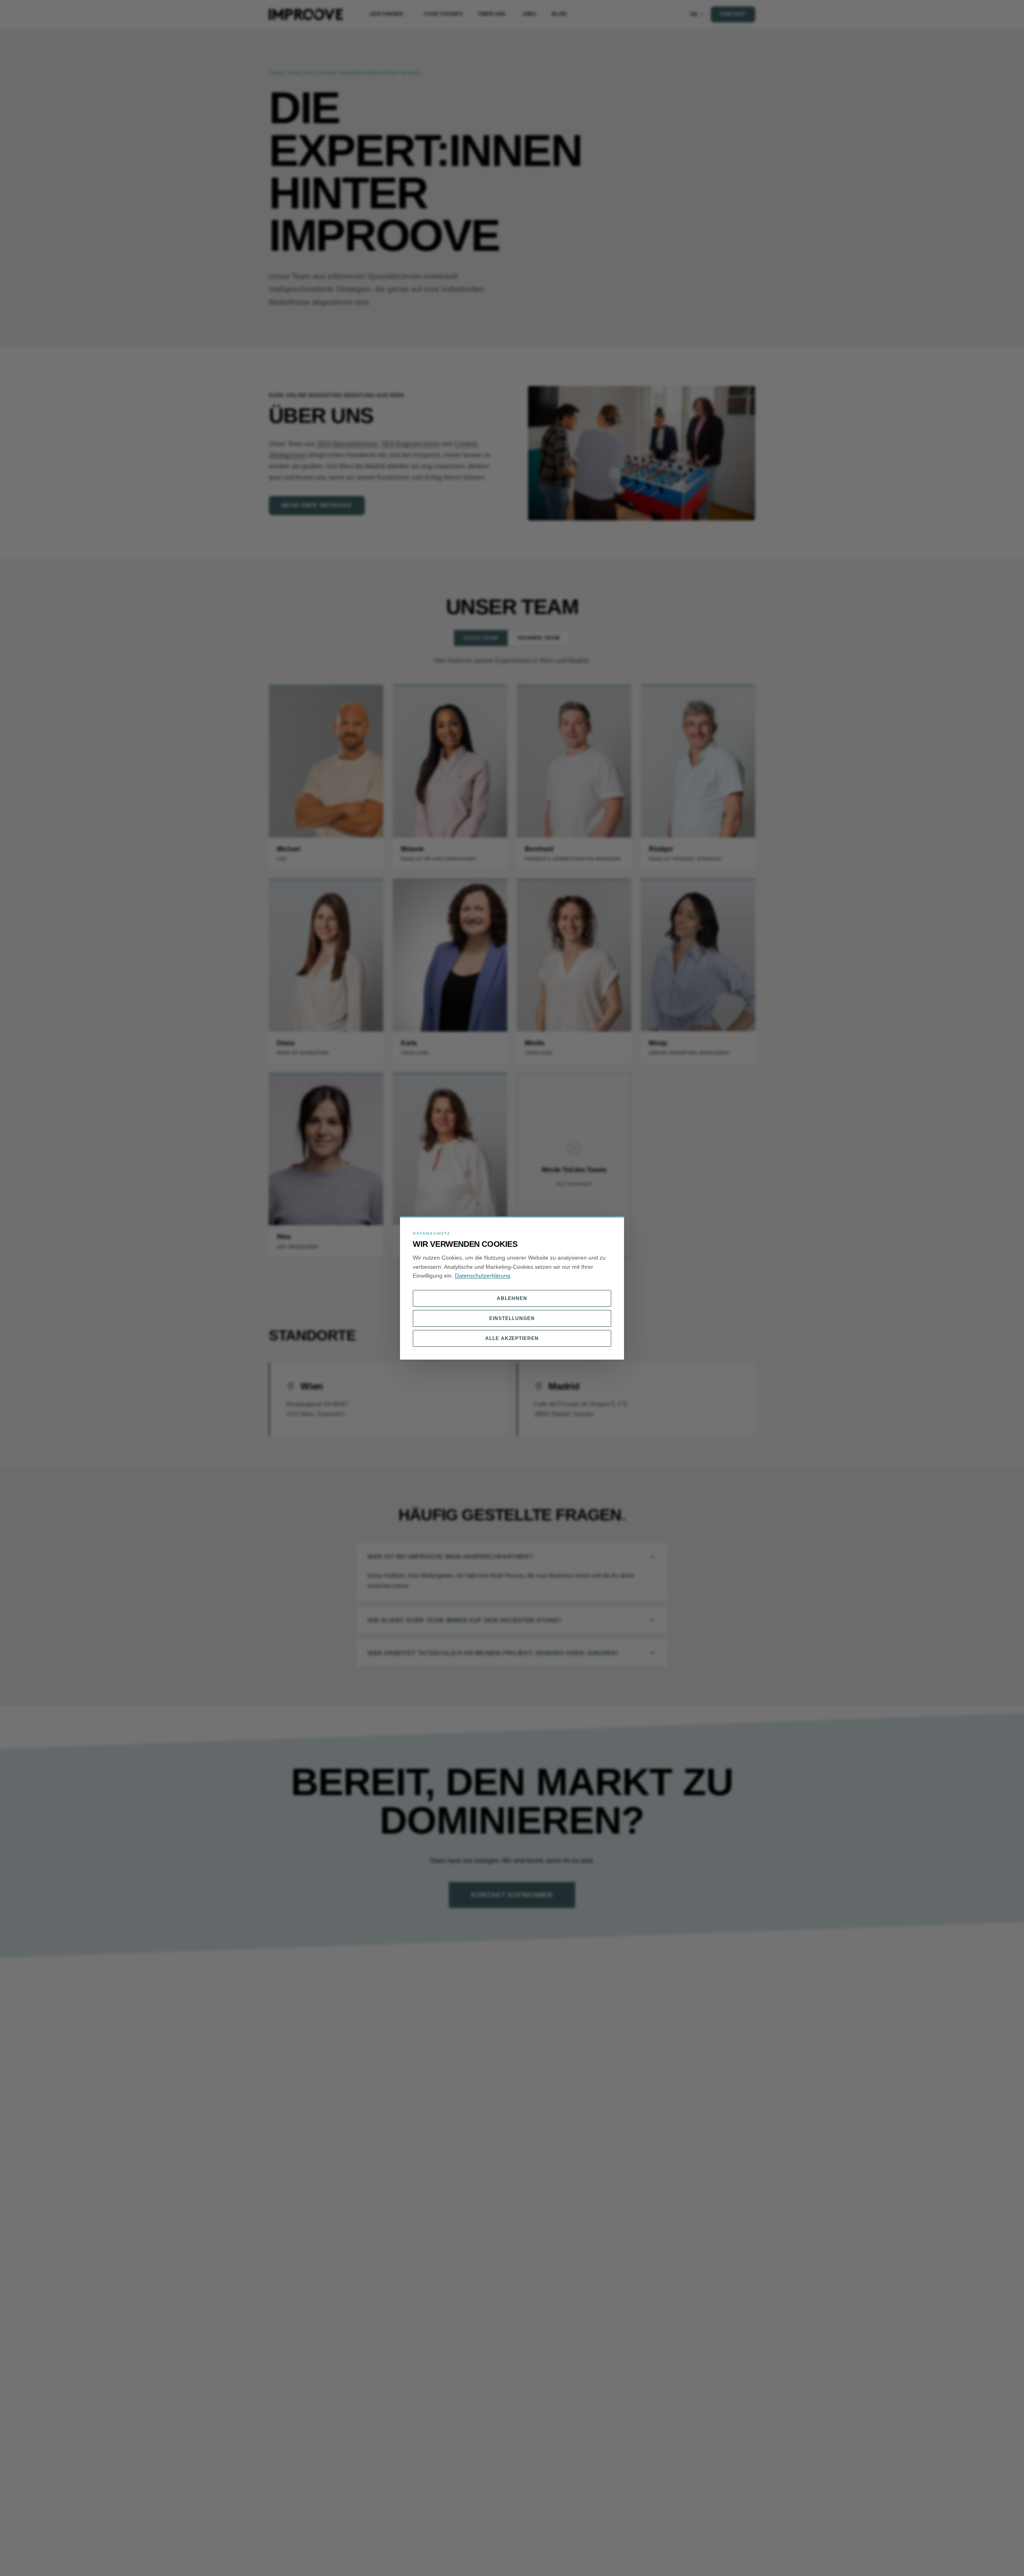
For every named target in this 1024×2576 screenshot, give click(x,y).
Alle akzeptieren (512, 1338)
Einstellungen (512, 1318)
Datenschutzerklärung (483, 1276)
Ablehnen (512, 1298)
